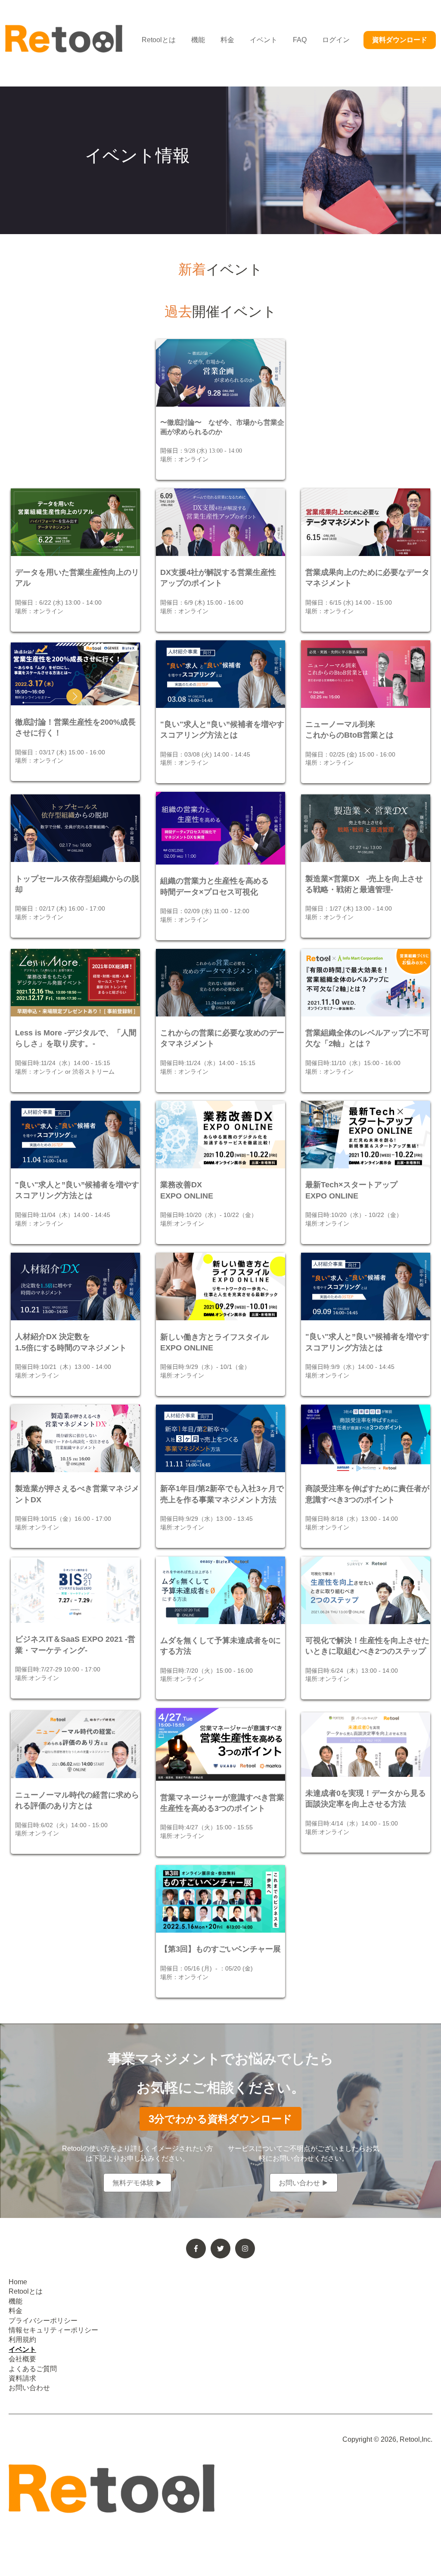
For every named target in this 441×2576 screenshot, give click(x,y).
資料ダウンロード (400, 40)
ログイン (336, 40)
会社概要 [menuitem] (22, 2359)
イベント (264, 40)
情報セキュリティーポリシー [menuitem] (53, 2330)
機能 (198, 40)
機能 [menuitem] (16, 2301)
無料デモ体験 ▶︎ (137, 2182)
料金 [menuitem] (16, 2311)
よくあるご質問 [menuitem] (33, 2369)
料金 (227, 40)
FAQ (300, 40)
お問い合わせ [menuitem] (29, 2388)
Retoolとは (159, 40)
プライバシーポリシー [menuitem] (43, 2321)
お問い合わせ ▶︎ (304, 2182)
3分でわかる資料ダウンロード (220, 2119)
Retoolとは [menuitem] (26, 2291)
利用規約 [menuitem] (22, 2340)
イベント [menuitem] (22, 2349)
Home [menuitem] (18, 2282)
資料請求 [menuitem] (22, 2378)
